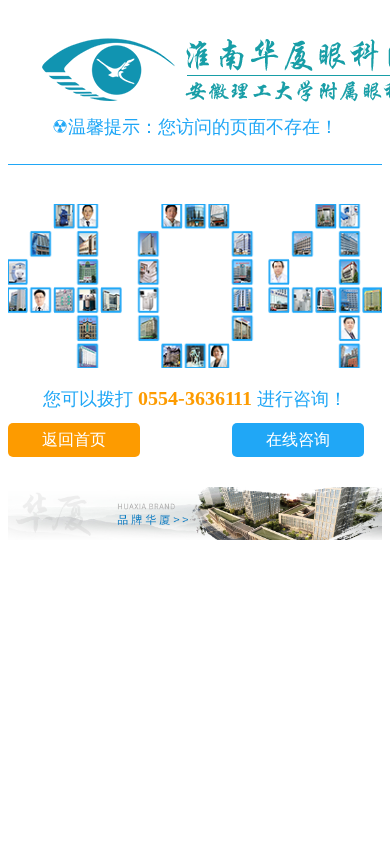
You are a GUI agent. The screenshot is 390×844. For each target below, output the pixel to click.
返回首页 (74, 439)
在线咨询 (298, 439)
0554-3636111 (195, 398)
